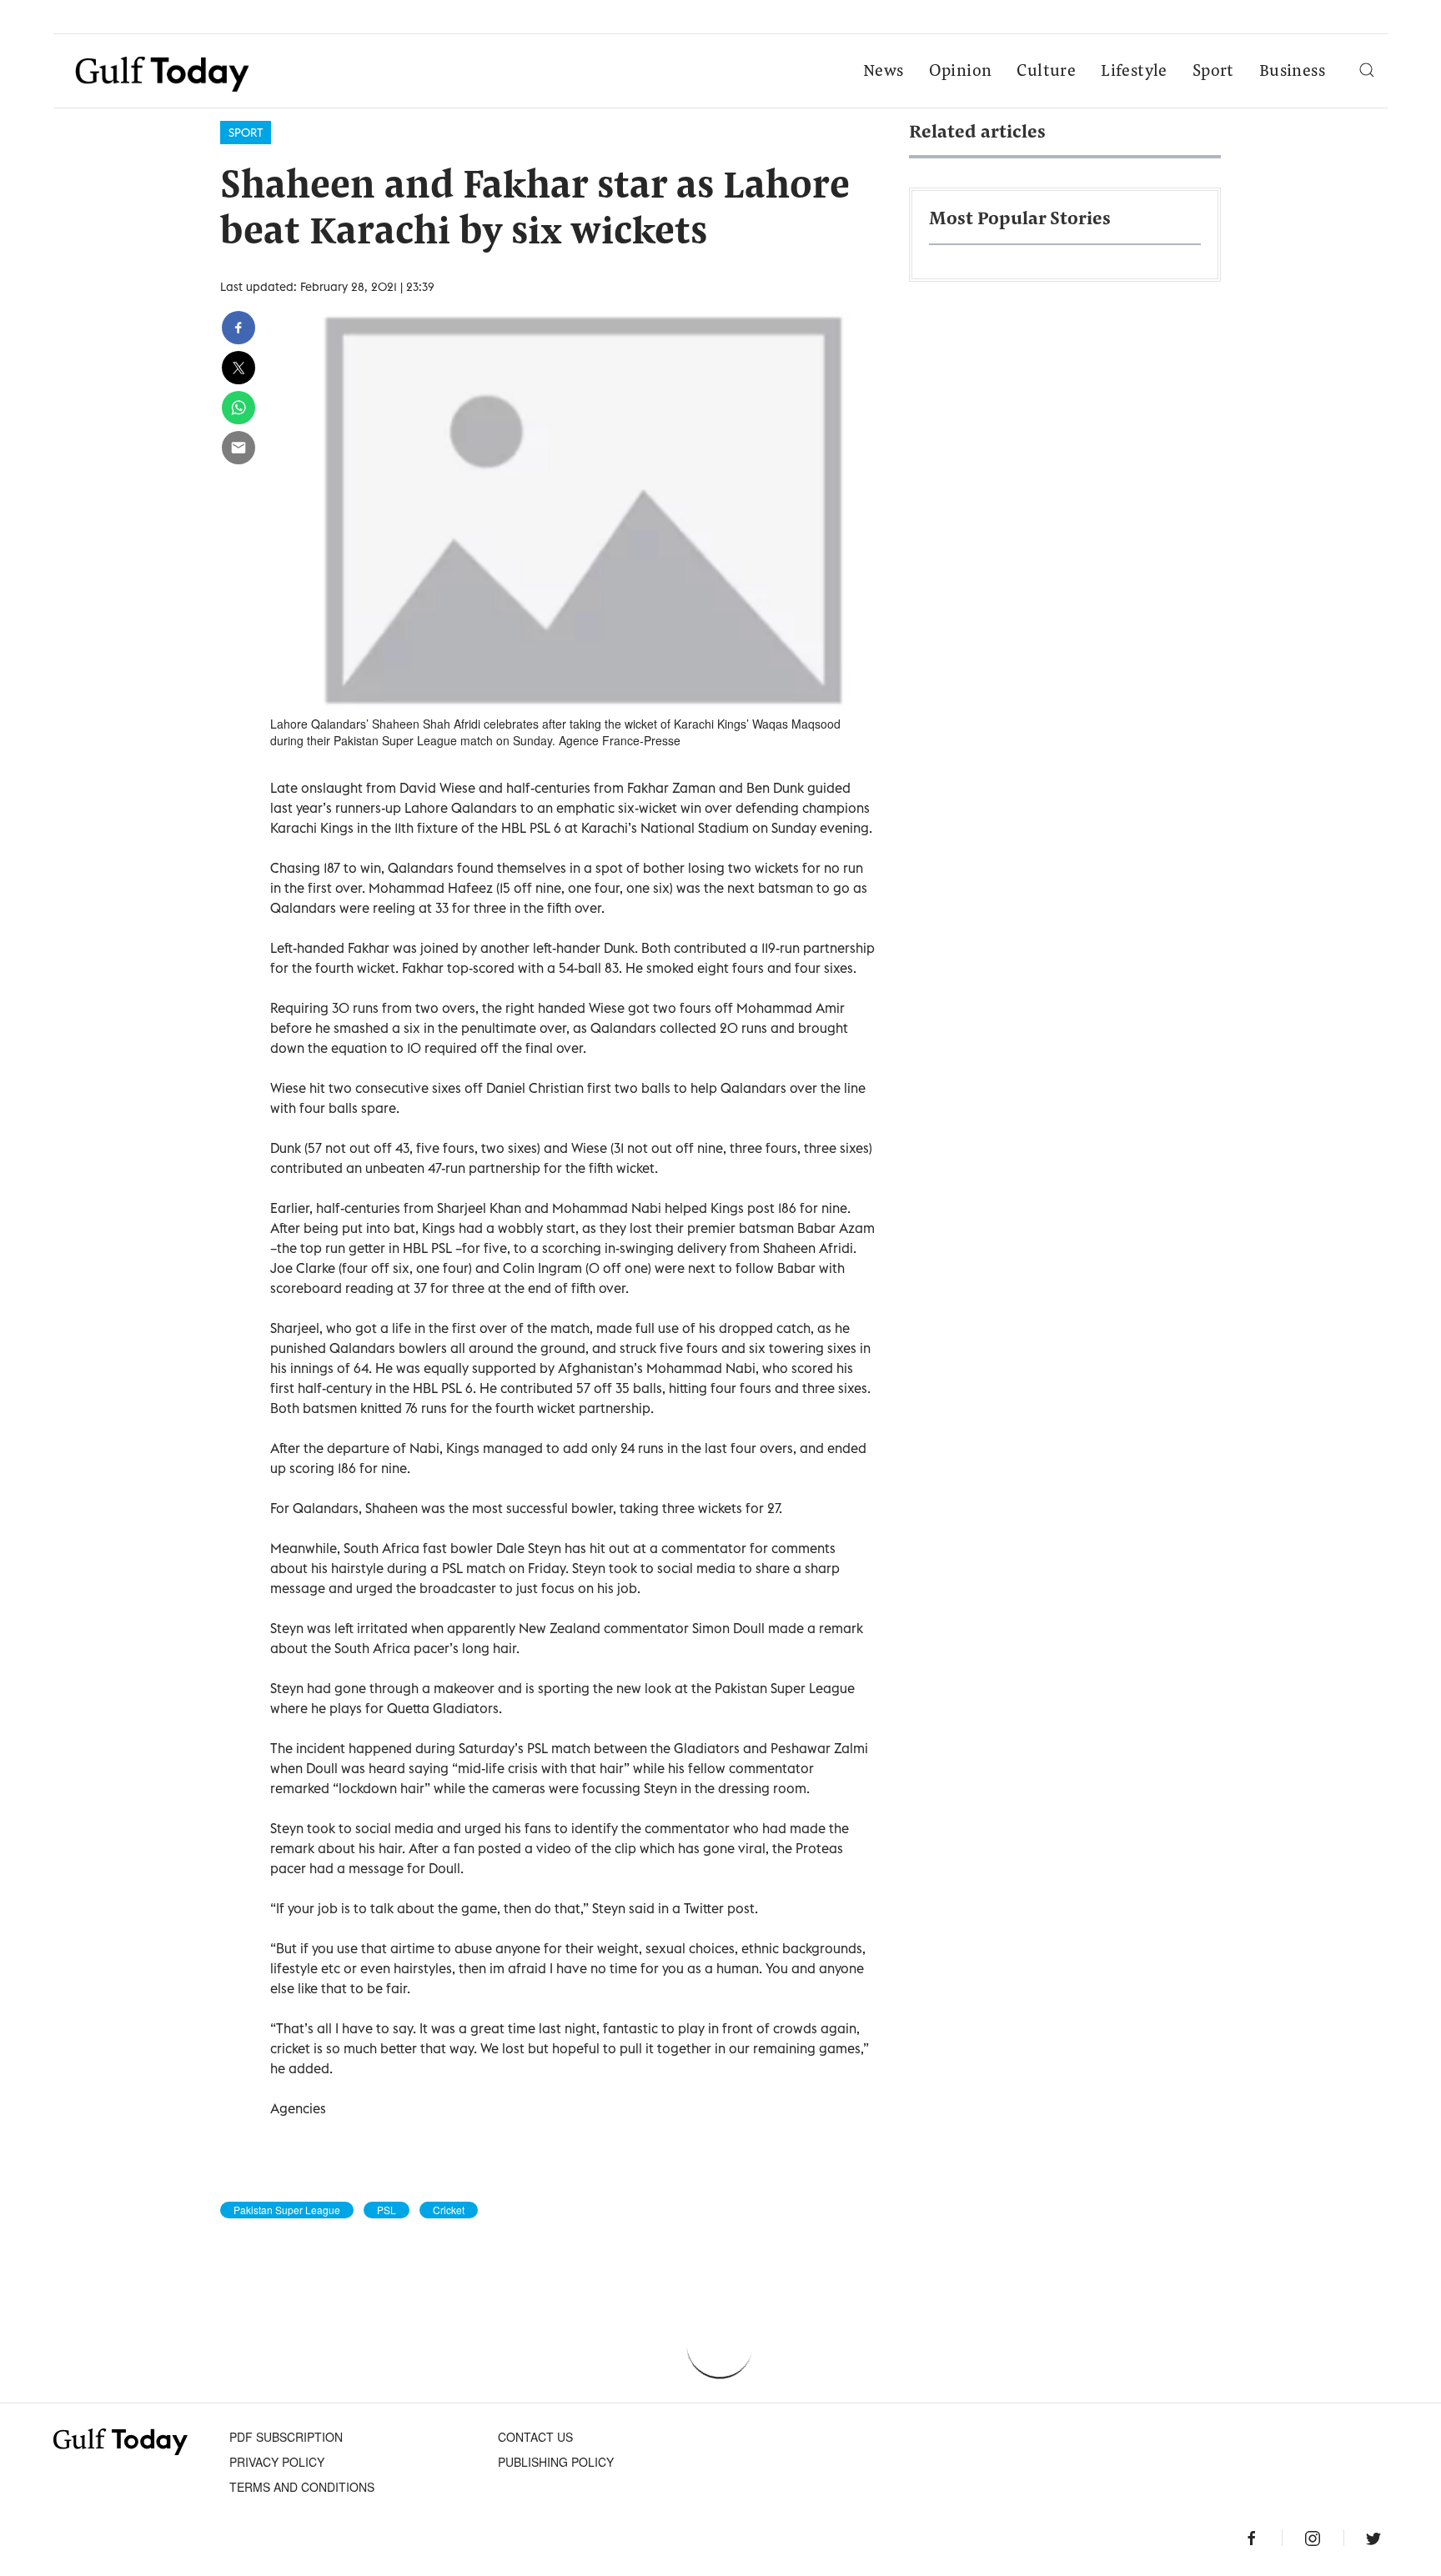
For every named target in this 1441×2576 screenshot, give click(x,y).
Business (1292, 72)
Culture (1046, 72)
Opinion (961, 72)
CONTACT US (535, 2437)
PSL (387, 2210)
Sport (1213, 72)
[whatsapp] (238, 408)
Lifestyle (1134, 72)
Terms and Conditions (302, 2487)
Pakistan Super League (287, 2210)
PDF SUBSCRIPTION (286, 2437)
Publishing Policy (556, 2462)
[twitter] (238, 368)
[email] (238, 448)
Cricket (449, 2210)
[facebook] (238, 328)
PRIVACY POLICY (277, 2462)
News (884, 72)
